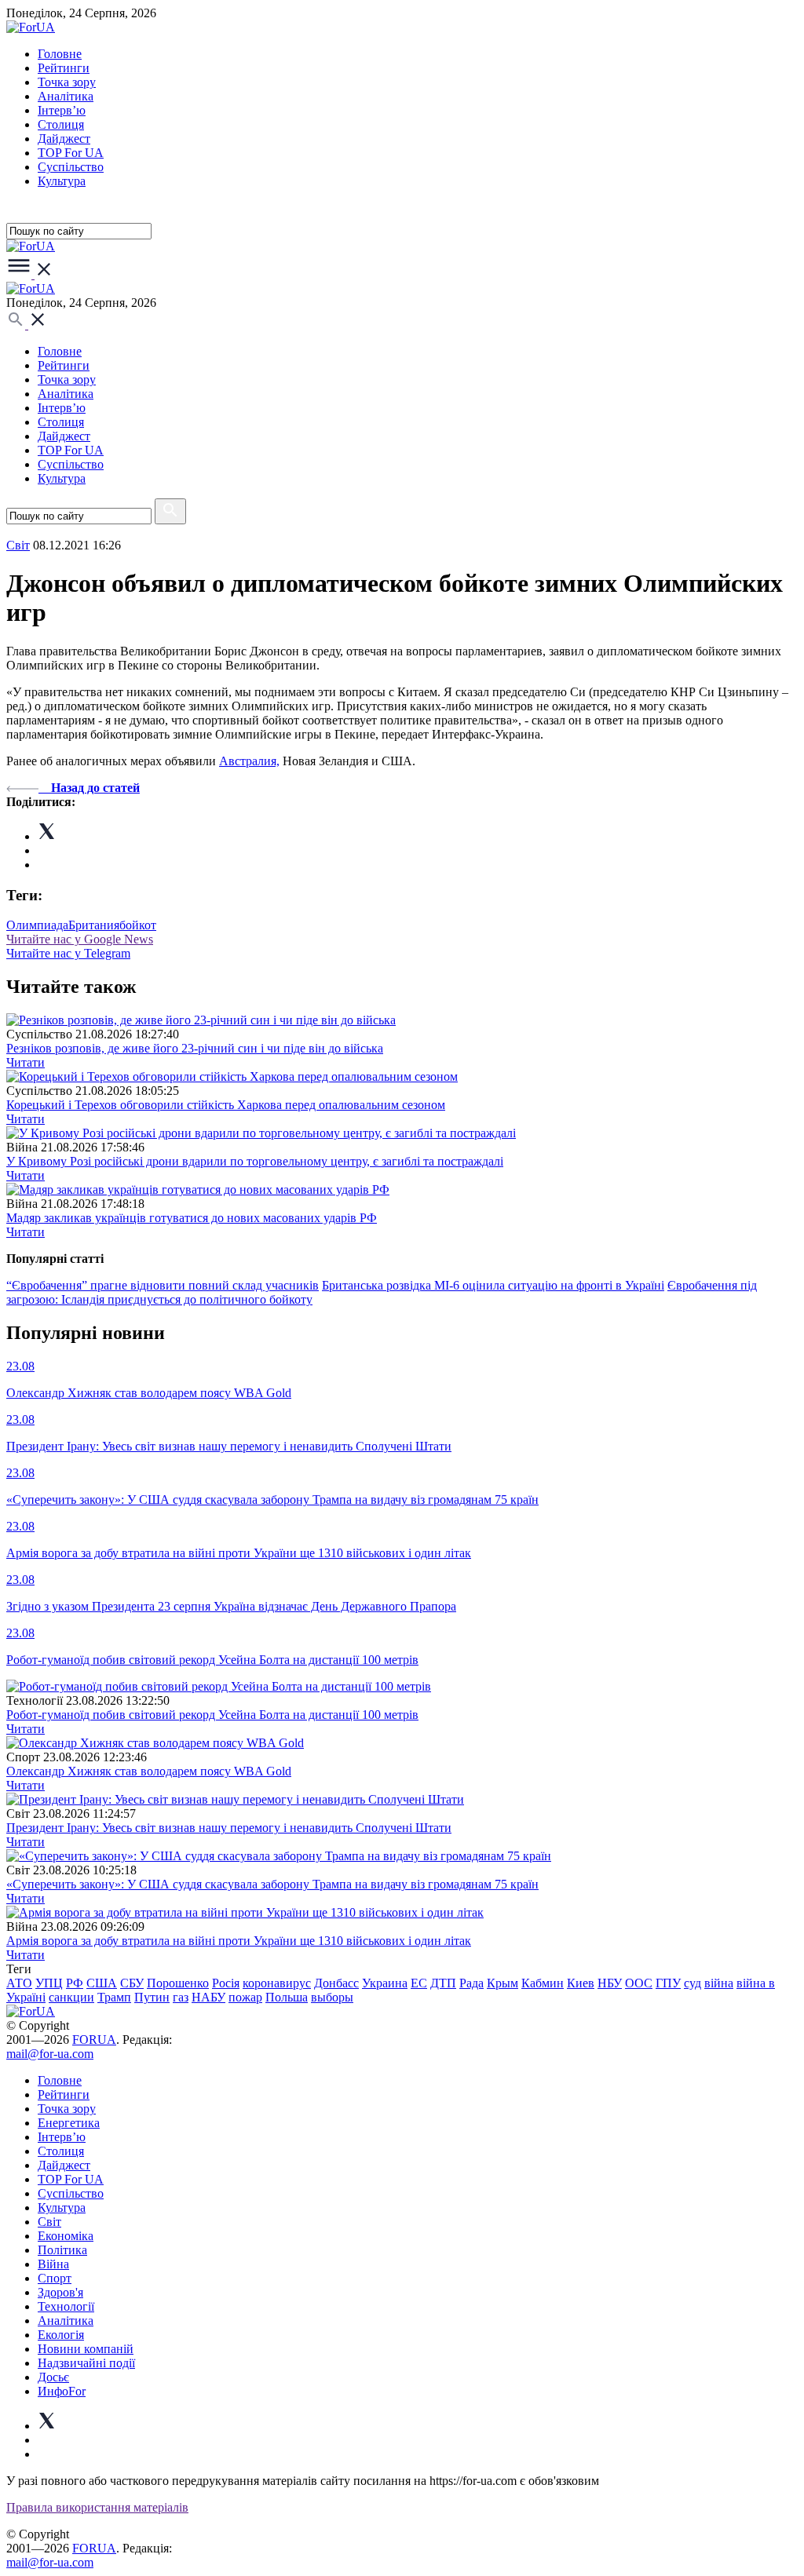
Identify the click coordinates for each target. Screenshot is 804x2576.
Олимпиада (37, 925)
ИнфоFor (62, 2391)
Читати (26, 1062)
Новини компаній (86, 2349)
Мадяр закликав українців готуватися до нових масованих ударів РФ (192, 1218)
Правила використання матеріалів (97, 2507)
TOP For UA (71, 153)
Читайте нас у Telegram (68, 953)
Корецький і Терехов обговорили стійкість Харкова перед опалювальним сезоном (226, 1105)
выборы (332, 1997)
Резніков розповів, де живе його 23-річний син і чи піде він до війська (195, 1048)
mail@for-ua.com (50, 2054)
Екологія (61, 2335)
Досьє (53, 2377)
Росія (226, 1983)
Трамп (114, 1997)
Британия (94, 925)
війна (719, 1983)
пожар (245, 1997)
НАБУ (208, 1997)
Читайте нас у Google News (80, 939)
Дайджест (64, 139)
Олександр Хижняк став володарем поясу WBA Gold (149, 1771)
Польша (287, 1997)
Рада (471, 1983)
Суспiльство (71, 167)
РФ (75, 1983)
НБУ (610, 1983)
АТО (19, 1983)
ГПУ (668, 1983)
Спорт (55, 2278)
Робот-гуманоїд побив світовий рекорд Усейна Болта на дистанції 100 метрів (212, 1715)
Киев (581, 1983)
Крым (502, 1983)
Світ (49, 2222)
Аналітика (66, 96)
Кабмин (543, 1983)
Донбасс (336, 1983)
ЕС (419, 1983)
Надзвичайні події (86, 2363)
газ (181, 1997)
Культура (62, 181)
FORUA (94, 2040)
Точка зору (67, 82)
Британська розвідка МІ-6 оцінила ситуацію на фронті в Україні (493, 1285)
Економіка (66, 2236)
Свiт (18, 545)
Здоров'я (60, 2292)
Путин (152, 1997)
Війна (53, 2264)
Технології (66, 2306)
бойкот (138, 925)
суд (693, 1983)
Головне (60, 54)
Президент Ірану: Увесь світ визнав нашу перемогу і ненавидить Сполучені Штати (229, 1828)
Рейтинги (64, 68)
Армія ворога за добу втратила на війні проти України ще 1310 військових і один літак (239, 1941)
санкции (71, 1997)
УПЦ (49, 1983)
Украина (385, 1983)
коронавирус (277, 1983)
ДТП (443, 1983)
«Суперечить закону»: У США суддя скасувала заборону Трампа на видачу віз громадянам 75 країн (272, 1884)
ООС (639, 1983)
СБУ (132, 1983)
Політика (62, 2250)
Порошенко (178, 1983)
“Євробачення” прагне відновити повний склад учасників (163, 1285)
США (102, 1983)
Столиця (61, 124)
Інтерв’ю (62, 110)
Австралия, (249, 761)
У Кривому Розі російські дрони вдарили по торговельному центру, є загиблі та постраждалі (255, 1161)
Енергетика (69, 2123)
